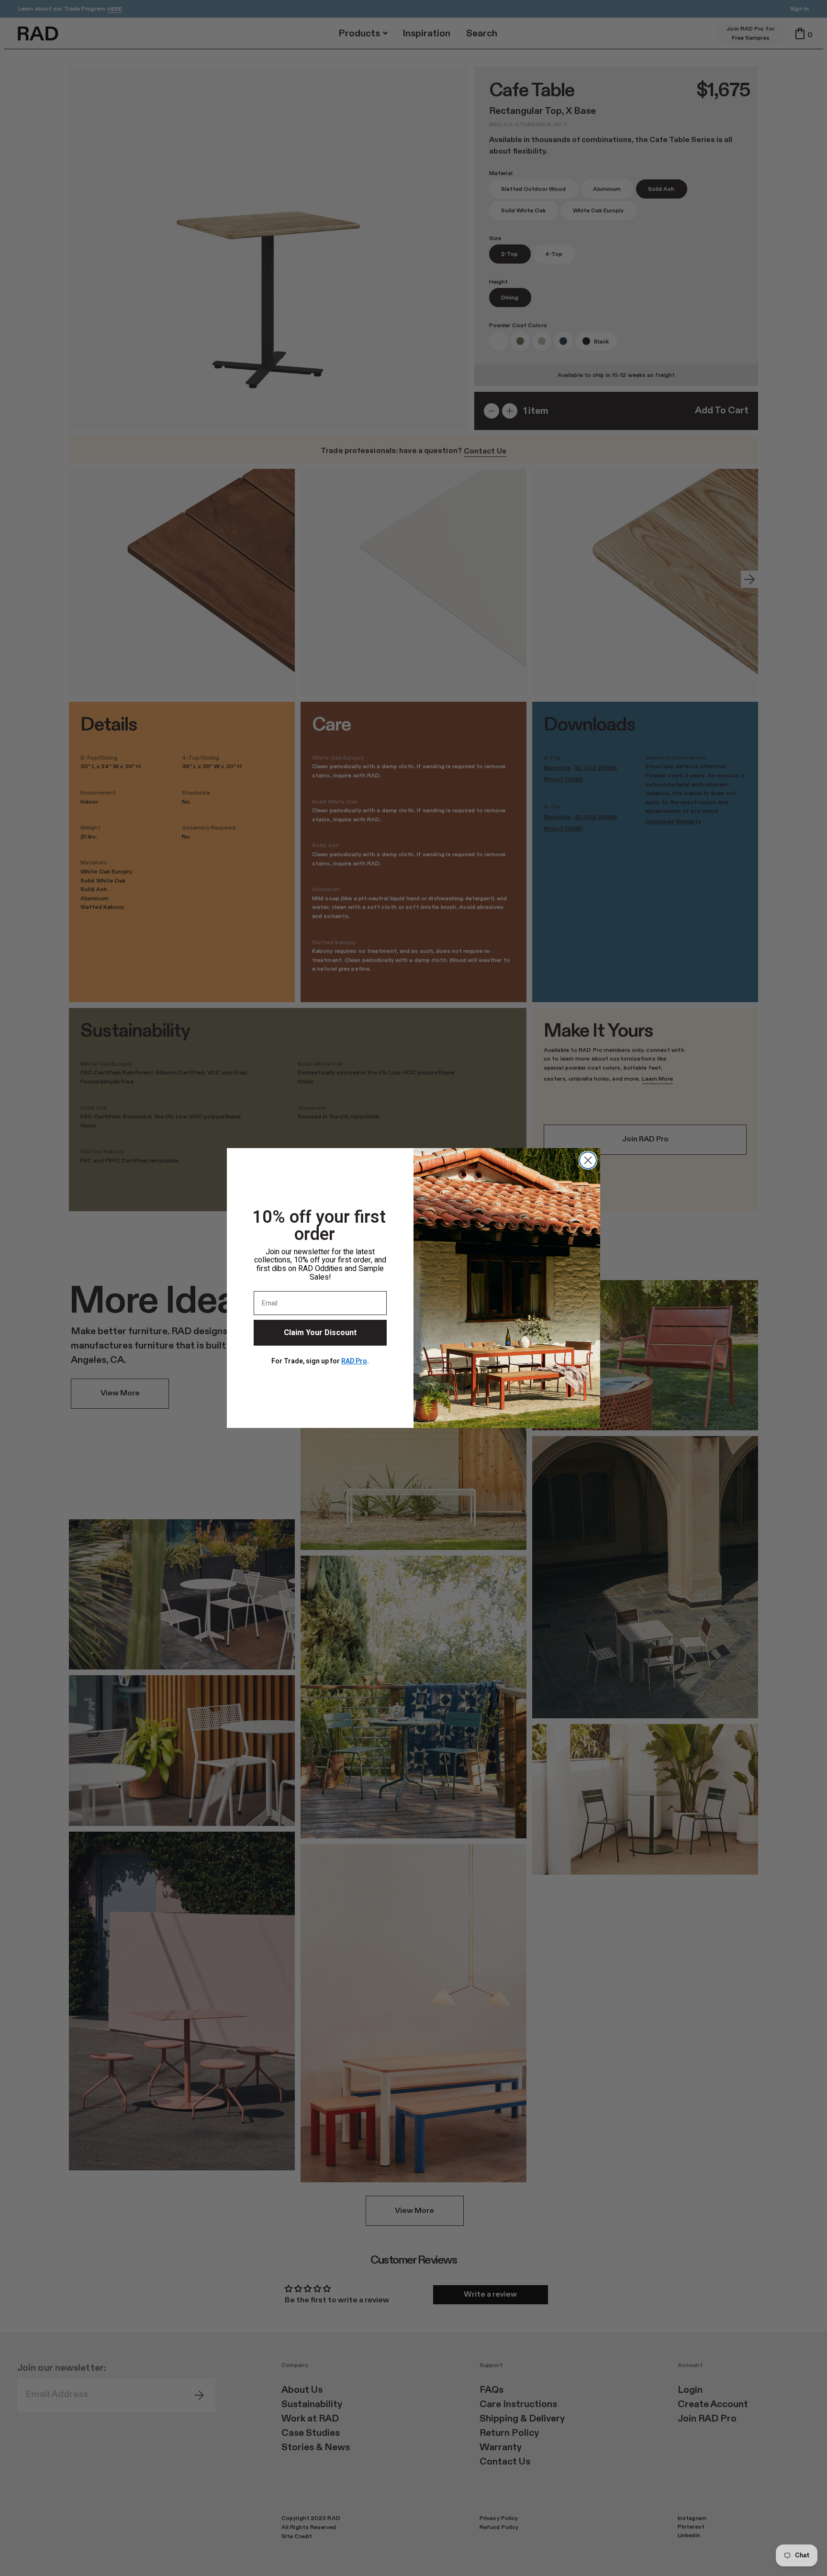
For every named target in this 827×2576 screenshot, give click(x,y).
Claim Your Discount (320, 1333)
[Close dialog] (588, 1160)
